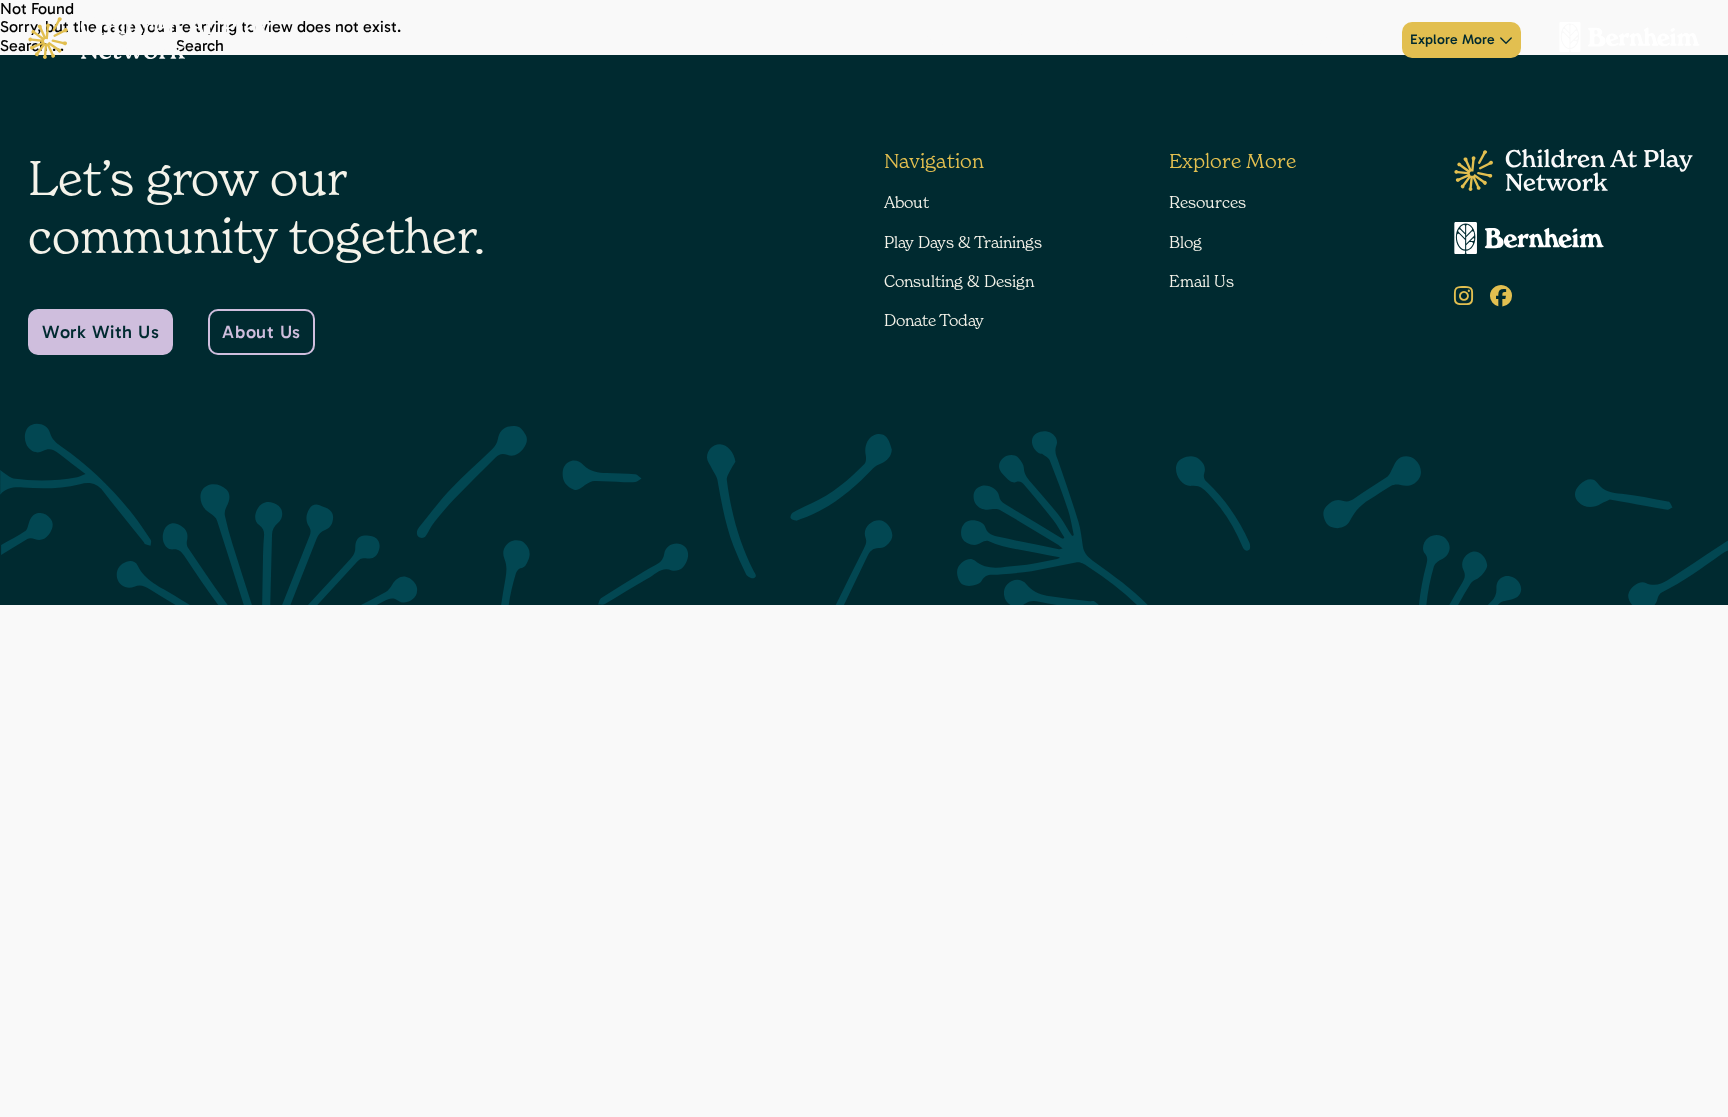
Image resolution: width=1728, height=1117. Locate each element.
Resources (1207, 202)
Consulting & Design (1205, 40)
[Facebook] (1501, 296)
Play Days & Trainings (1051, 40)
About (943, 40)
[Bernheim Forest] (1621, 40)
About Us (261, 332)
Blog (1185, 242)
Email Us (1201, 281)
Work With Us (100, 332)
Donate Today (1336, 40)
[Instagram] (1463, 296)
